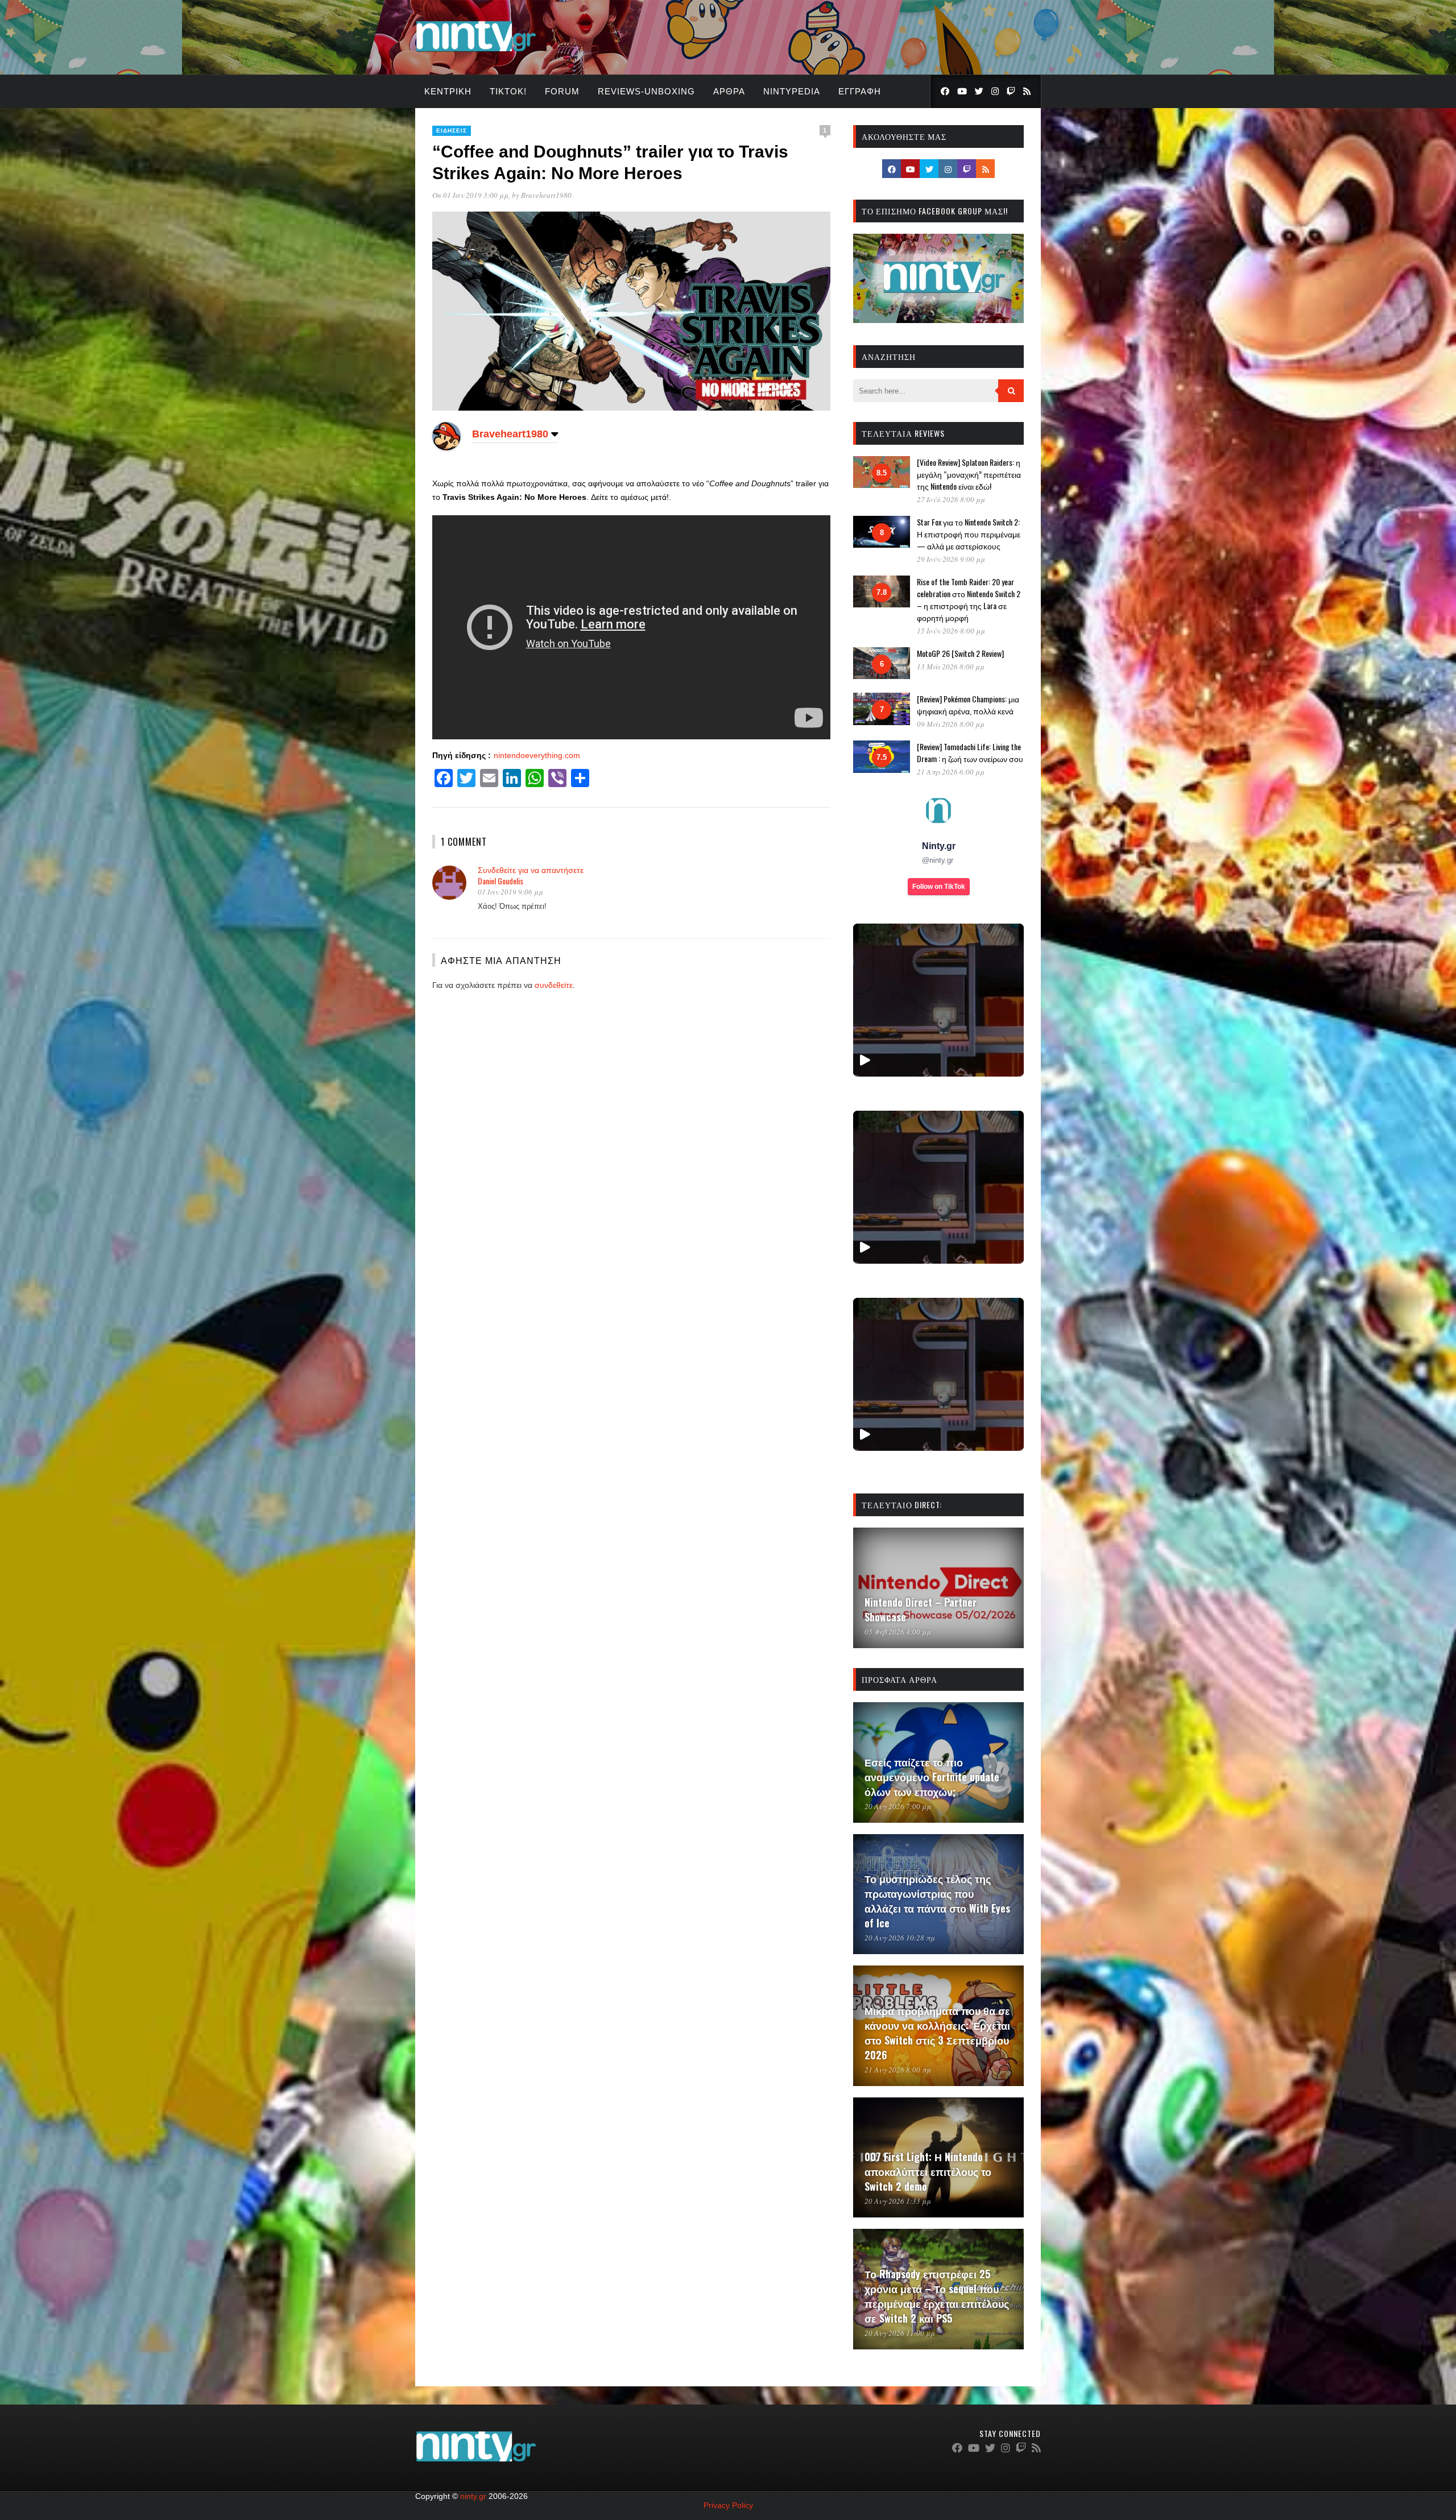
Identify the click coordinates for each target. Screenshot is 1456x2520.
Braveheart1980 (546, 195)
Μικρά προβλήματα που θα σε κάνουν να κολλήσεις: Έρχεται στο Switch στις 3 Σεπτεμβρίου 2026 (937, 2033)
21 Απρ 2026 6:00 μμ (951, 772)
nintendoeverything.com (537, 755)
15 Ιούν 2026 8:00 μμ (951, 631)
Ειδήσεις (452, 131)
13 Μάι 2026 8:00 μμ (951, 667)
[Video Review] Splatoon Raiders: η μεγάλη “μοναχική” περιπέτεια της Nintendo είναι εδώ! (969, 474)
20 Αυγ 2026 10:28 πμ (900, 1938)
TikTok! (508, 91)
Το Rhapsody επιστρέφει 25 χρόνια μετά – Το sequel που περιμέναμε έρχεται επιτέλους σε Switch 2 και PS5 (937, 2296)
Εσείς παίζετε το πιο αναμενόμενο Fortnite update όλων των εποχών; (932, 1777)
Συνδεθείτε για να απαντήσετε (531, 870)
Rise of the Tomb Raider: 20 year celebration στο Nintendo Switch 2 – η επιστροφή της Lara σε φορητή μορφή (969, 599)
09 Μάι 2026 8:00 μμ (951, 724)
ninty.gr (473, 2496)
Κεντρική (448, 91)
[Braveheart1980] (446, 448)
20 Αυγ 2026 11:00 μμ (900, 2333)
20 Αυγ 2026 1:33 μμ (898, 2201)
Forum (562, 91)
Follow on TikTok (939, 887)
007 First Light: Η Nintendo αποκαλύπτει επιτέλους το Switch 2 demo (928, 2171)
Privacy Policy (728, 2505)
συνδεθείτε (554, 985)
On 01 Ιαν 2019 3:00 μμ (470, 195)
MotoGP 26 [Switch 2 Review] (960, 653)
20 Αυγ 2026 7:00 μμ (898, 1806)
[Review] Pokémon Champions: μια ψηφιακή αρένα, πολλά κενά (968, 705)
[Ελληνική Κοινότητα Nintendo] (476, 53)
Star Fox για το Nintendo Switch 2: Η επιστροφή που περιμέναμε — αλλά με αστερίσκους (969, 534)
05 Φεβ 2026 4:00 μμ (898, 1632)
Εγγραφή (860, 91)
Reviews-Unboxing (646, 91)
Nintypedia (792, 91)
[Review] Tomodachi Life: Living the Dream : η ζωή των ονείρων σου (970, 752)
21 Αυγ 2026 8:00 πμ (898, 2070)
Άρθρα (729, 91)
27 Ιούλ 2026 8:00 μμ (951, 499)
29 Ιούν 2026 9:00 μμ (951, 559)
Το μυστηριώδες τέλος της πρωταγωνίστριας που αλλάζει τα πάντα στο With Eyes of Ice (937, 1901)
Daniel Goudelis (500, 881)
